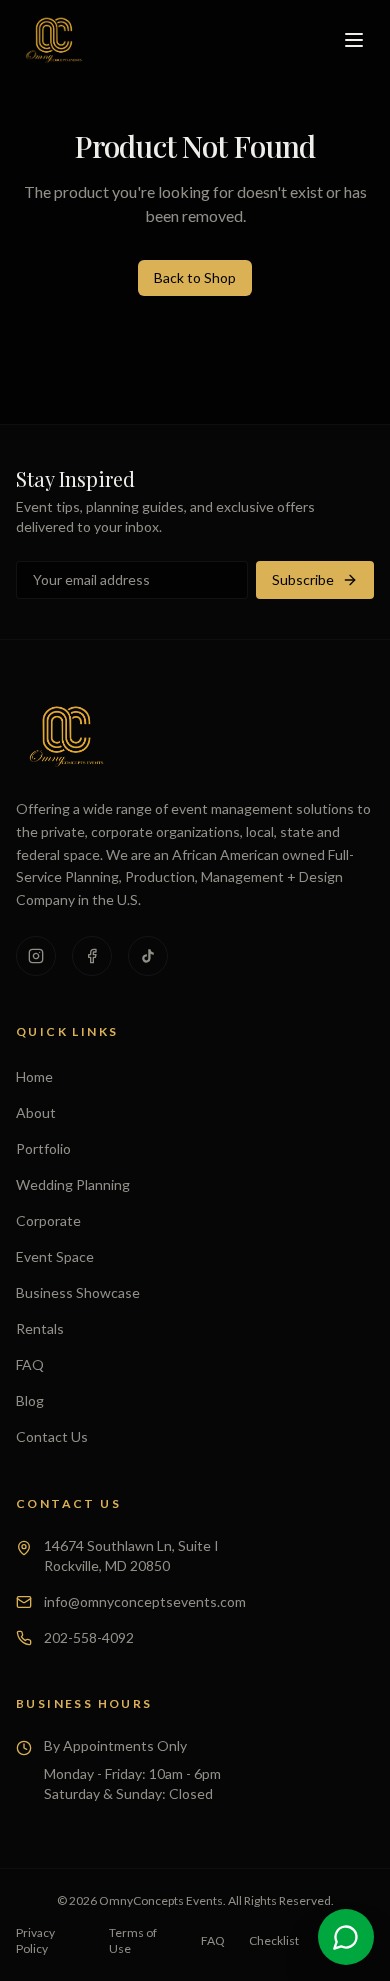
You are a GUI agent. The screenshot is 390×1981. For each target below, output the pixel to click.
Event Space (55, 1256)
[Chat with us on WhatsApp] (346, 1937)
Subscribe (303, 579)
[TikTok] (148, 956)
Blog (30, 1400)
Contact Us (52, 1436)
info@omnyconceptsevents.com (145, 1601)
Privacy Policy (35, 1940)
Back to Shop (195, 277)
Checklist (274, 1940)
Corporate (48, 1220)
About (36, 1112)
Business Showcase (78, 1292)
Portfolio (43, 1148)
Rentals (40, 1328)
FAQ (30, 1364)
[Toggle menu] (354, 40)
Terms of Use (133, 1940)
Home (34, 1076)
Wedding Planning (73, 1184)
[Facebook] (92, 956)
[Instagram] (36, 956)
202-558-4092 (89, 1637)
